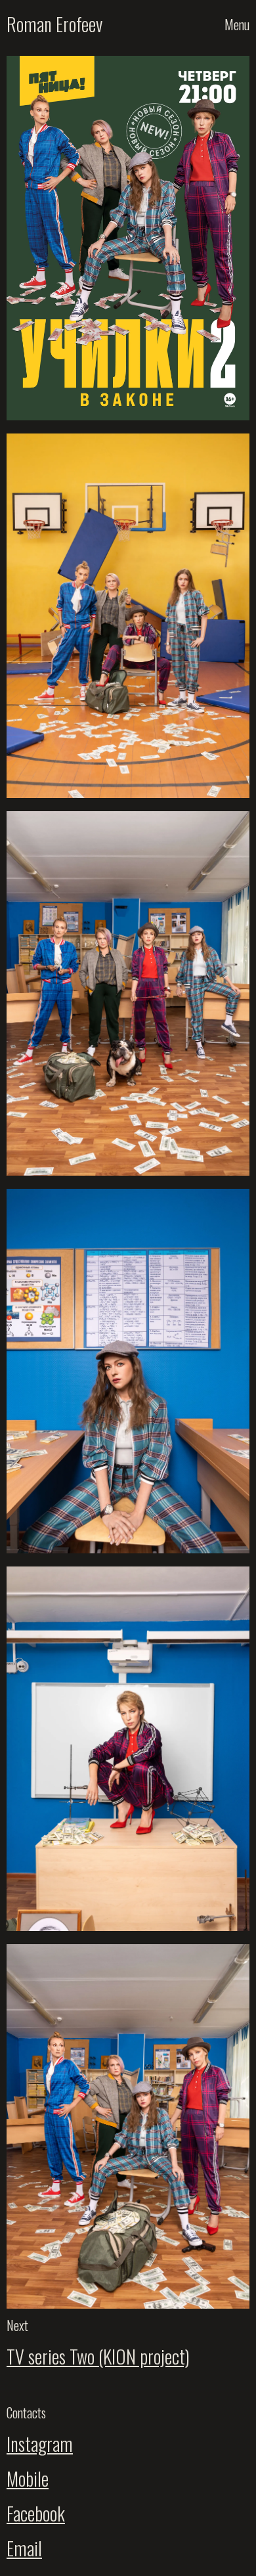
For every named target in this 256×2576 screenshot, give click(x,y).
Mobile (28, 2478)
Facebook (36, 2513)
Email (24, 2548)
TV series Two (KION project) (98, 2356)
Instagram (40, 2444)
